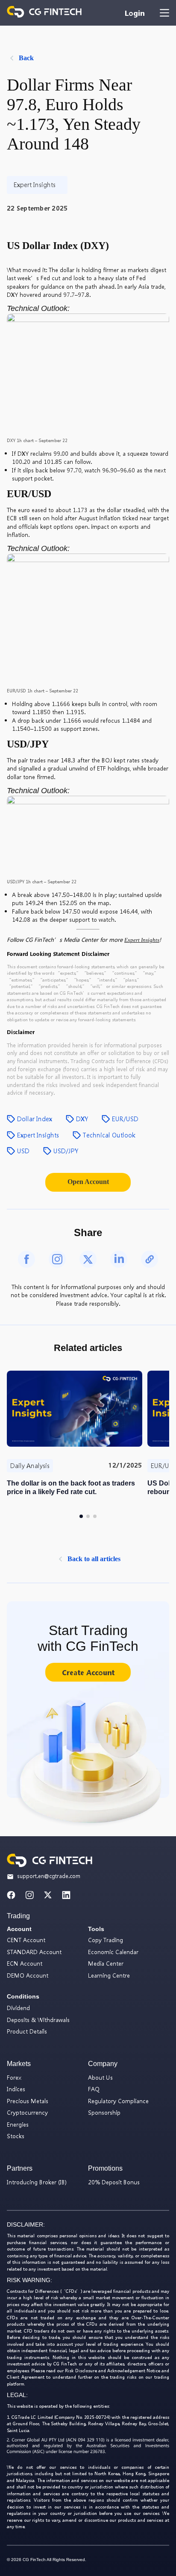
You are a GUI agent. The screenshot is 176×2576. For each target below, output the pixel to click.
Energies (18, 2124)
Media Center (106, 1963)
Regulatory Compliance (118, 2101)
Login (135, 13)
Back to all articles (94, 1559)
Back (26, 58)
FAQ (94, 2089)
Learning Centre (109, 1975)
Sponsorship (104, 2112)
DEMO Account (28, 1975)
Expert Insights (142, 940)
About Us (100, 2077)
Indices (16, 2089)
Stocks (16, 2136)
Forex (14, 2077)
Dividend (18, 2008)
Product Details (27, 2031)
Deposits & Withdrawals (38, 2020)
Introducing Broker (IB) (37, 2182)
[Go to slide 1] (81, 1516)
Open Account (88, 1182)
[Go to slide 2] (88, 1516)
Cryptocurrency (27, 2112)
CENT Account (26, 1940)
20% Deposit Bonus (114, 2182)
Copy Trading (106, 1940)
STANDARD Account (34, 1952)
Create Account (88, 1672)
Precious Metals (28, 2101)
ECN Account (25, 1963)
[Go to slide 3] (95, 1516)
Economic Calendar (113, 1952)
